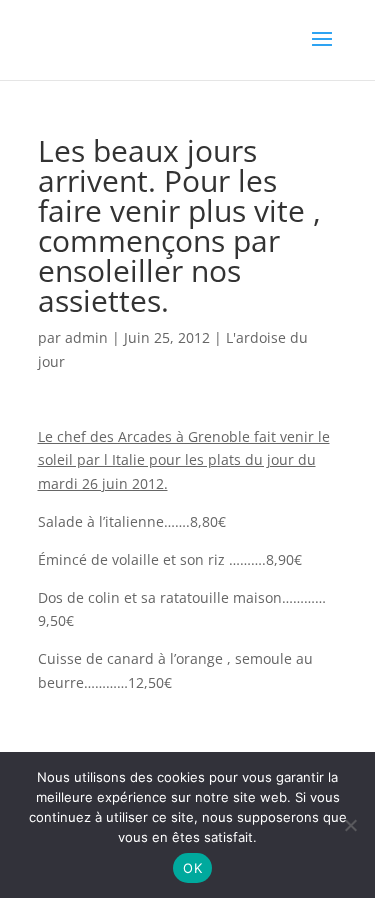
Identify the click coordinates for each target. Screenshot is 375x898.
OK (192, 868)
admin (86, 337)
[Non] (350, 825)
